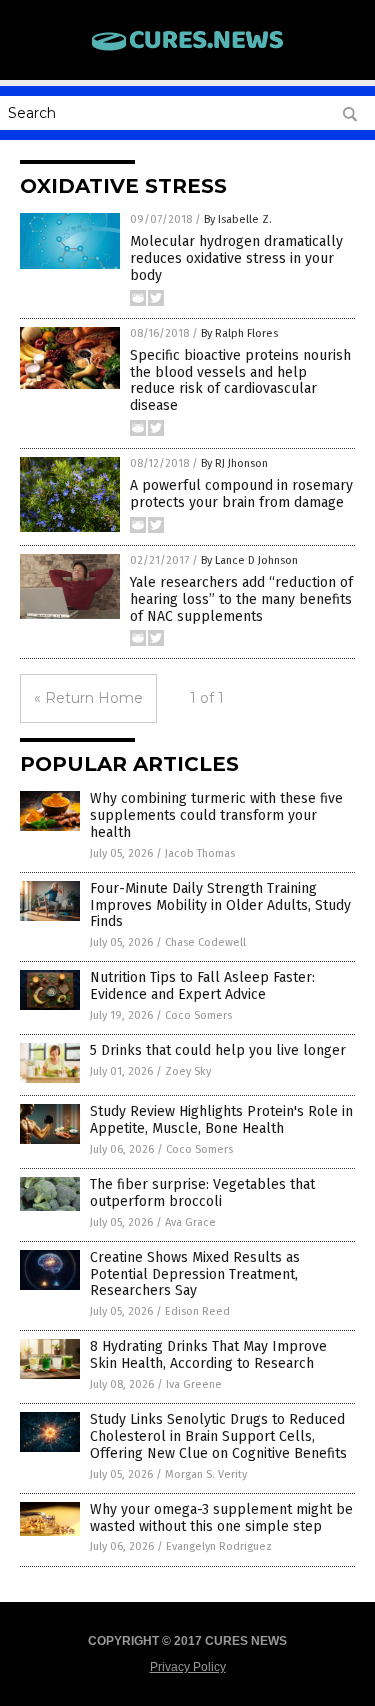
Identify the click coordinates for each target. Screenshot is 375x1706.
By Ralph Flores (239, 333)
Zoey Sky (188, 1071)
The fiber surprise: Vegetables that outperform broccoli (202, 1193)
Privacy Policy (188, 1667)
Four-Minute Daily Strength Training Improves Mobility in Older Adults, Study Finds (220, 905)
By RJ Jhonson (234, 463)
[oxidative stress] (188, 49)
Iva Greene (194, 1384)
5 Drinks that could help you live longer (218, 1050)
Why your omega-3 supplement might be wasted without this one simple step (221, 1518)
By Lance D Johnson (249, 560)
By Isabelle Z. (238, 219)
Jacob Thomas (200, 853)
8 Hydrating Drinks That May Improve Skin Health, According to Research (208, 1355)
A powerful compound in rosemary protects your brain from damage (241, 494)
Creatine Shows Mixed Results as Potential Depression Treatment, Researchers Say (195, 1274)
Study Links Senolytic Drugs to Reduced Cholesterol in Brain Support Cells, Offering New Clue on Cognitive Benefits (218, 1436)
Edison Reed (197, 1311)
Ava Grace (190, 1222)
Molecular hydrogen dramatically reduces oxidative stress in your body (236, 258)
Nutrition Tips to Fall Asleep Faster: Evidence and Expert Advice (202, 986)
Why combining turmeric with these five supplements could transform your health (216, 815)
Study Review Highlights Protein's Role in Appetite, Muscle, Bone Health (221, 1120)
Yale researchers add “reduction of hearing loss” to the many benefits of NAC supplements (241, 599)
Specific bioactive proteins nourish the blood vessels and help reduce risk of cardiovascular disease (240, 380)
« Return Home (88, 698)
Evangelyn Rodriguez (219, 1546)
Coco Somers (198, 1015)
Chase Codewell (205, 942)
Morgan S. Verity (206, 1474)
